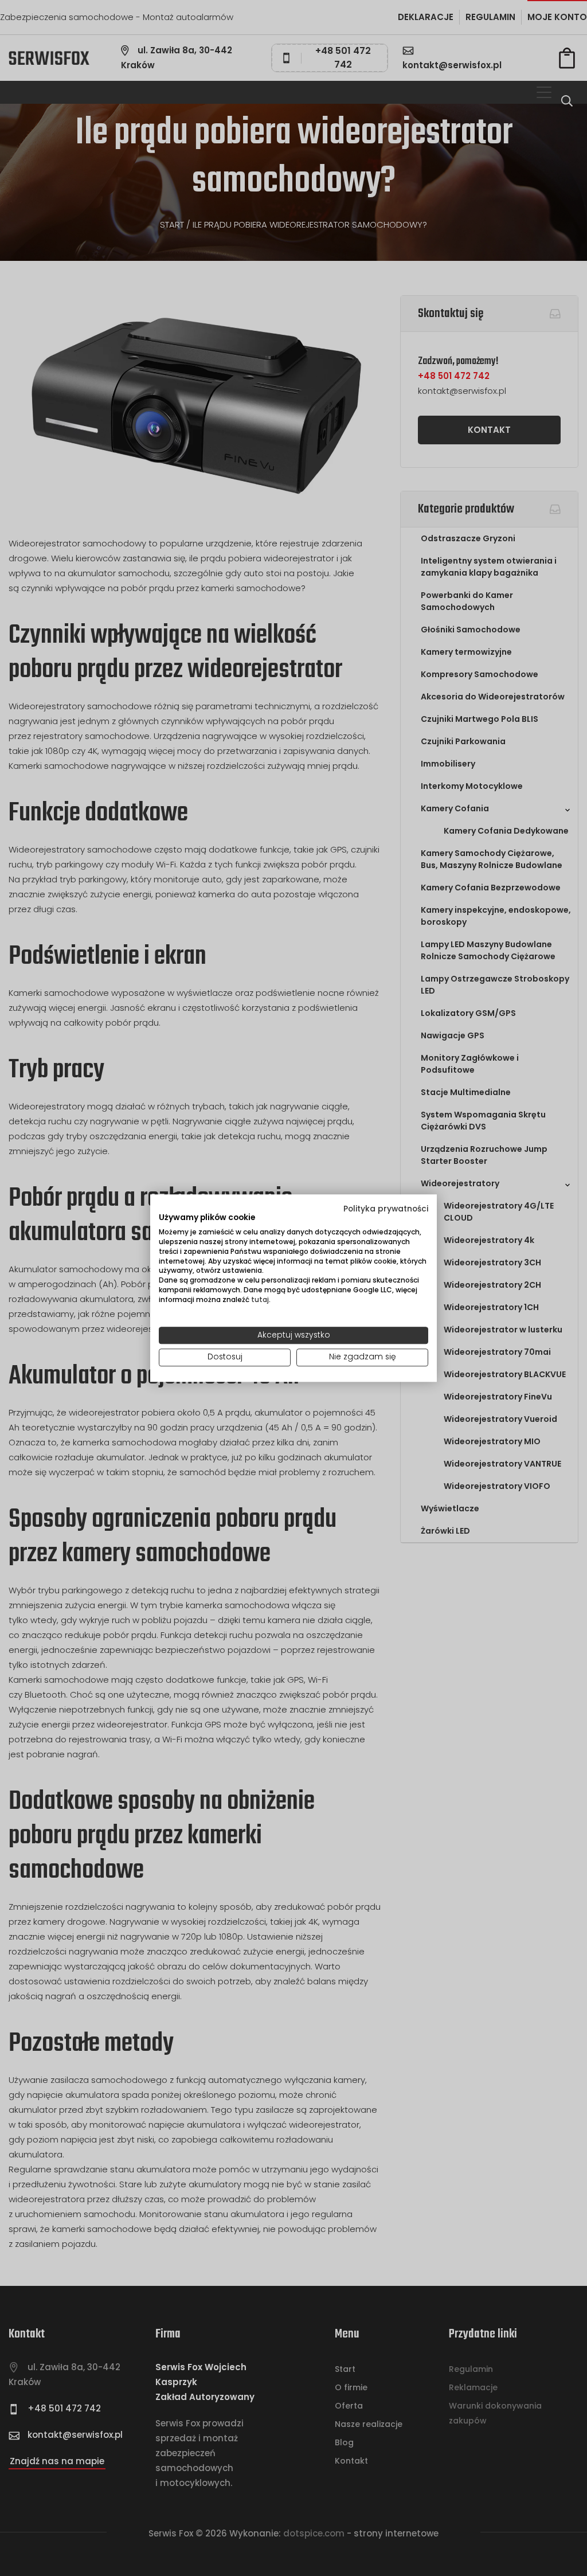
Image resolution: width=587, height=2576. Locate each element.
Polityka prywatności (386, 1209)
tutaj (260, 1299)
